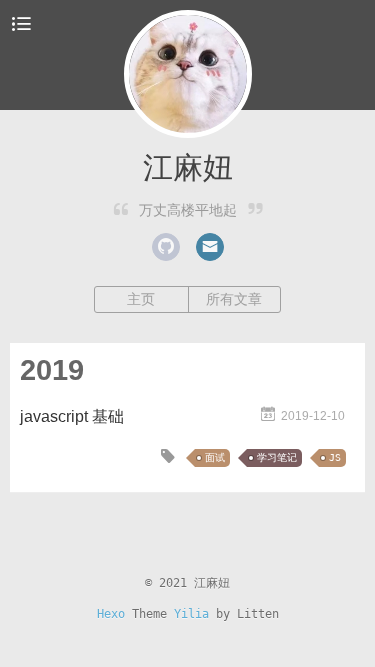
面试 (215, 457)
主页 (141, 299)
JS (335, 457)
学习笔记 (277, 457)
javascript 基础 (72, 416)
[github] (166, 247)
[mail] (210, 247)
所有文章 (234, 299)
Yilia (191, 614)
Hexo (111, 614)
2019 (52, 370)
